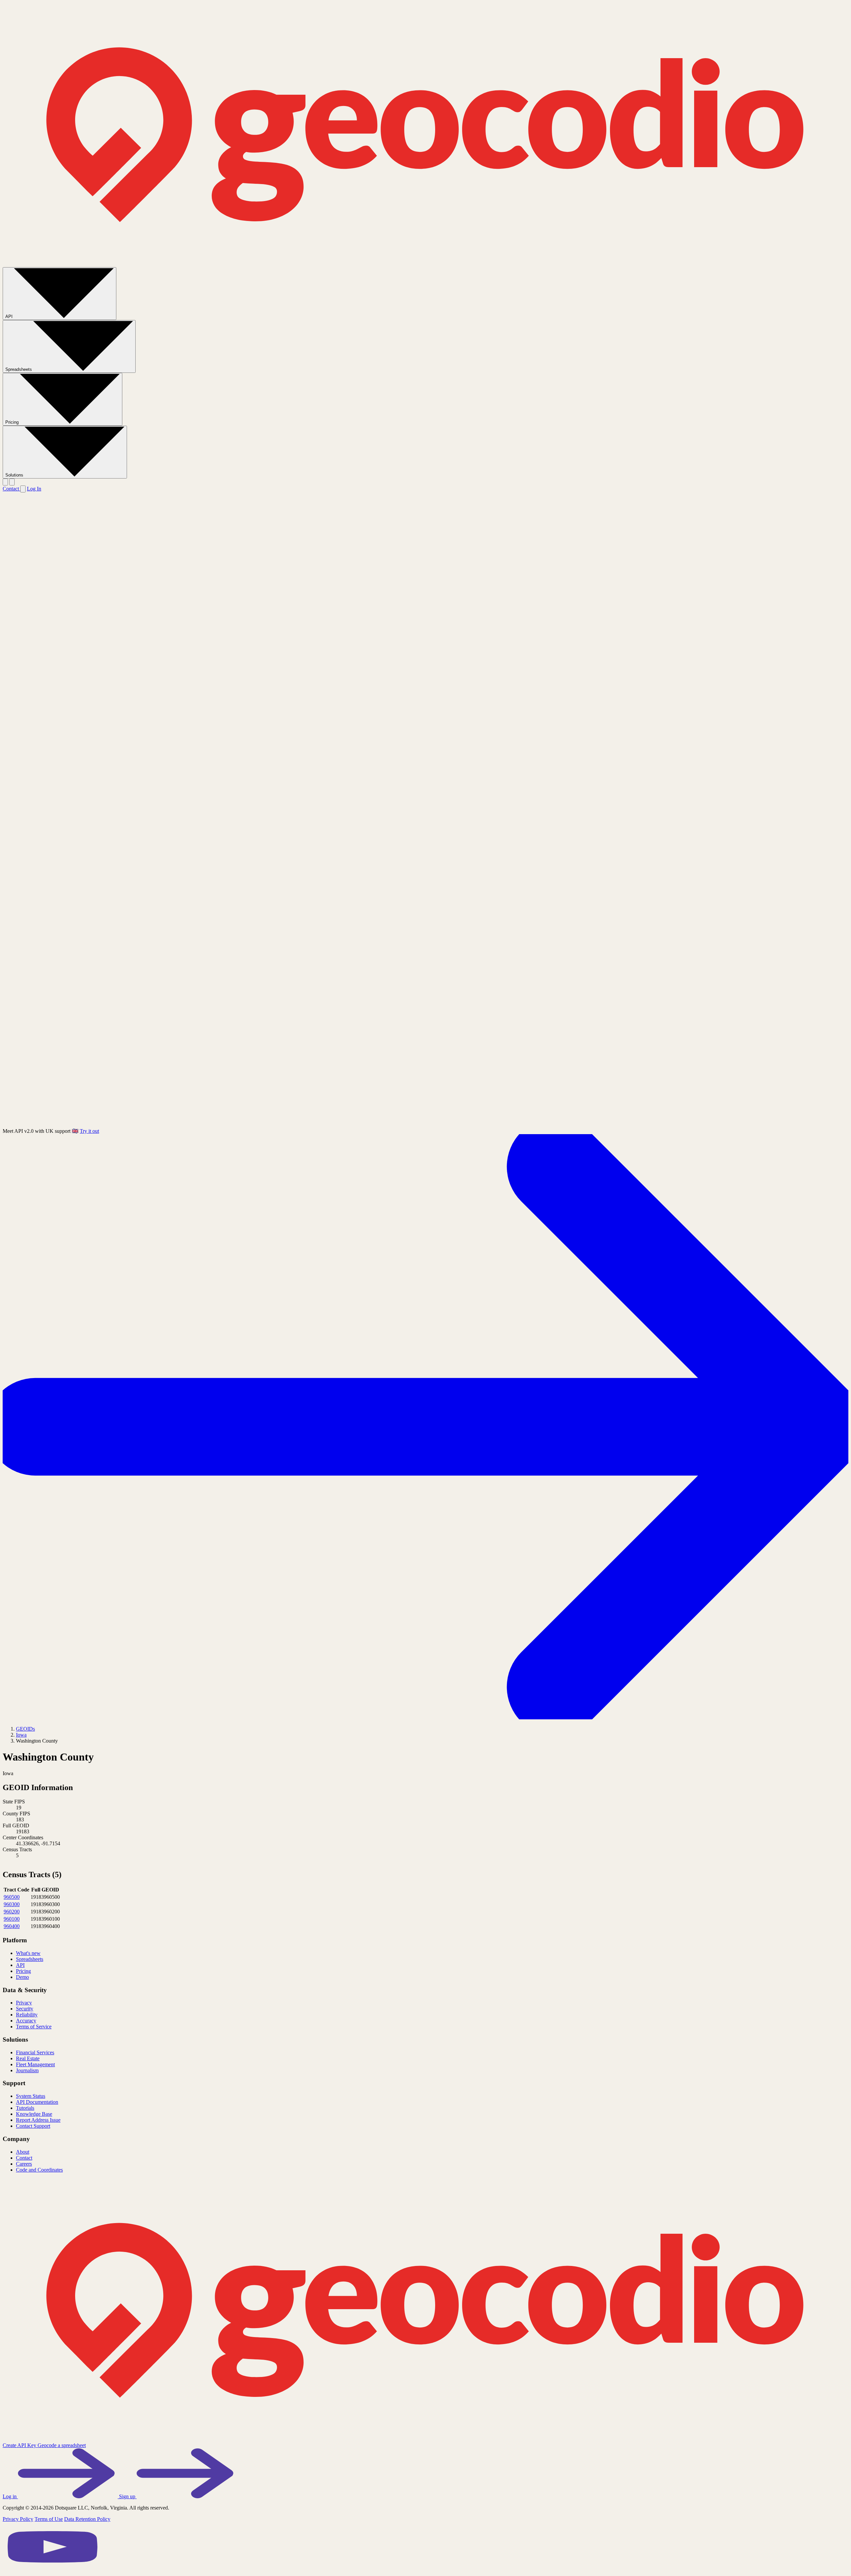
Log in (10, 2496)
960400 (12, 1926)
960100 (12, 1919)
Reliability (27, 2015)
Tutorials (25, 2108)
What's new (28, 1953)
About (23, 2152)
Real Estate (28, 2058)
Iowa (21, 1735)
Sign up (128, 2496)
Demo (22, 1977)
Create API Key (20, 2445)
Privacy (24, 2003)
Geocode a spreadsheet (62, 2445)
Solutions (15, 475)
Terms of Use (49, 2519)
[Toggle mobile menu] (12, 482)
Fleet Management (35, 2064)
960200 (12, 1912)
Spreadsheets (19, 369)
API (10, 317)
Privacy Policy (18, 2519)
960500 (12, 1897)
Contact (11, 489)
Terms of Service (34, 2027)
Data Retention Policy (87, 2519)
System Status (31, 2096)
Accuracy (26, 2021)
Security (25, 2009)
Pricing (13, 422)
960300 (12, 1904)
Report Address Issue (38, 2120)
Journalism (27, 2070)
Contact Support (33, 2126)
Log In (34, 489)
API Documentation (37, 2102)
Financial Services (35, 2052)
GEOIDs (25, 1729)
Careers (24, 2164)
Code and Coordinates (39, 2170)
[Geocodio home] (425, 264)
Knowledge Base (34, 2114)
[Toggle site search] (5, 482)
